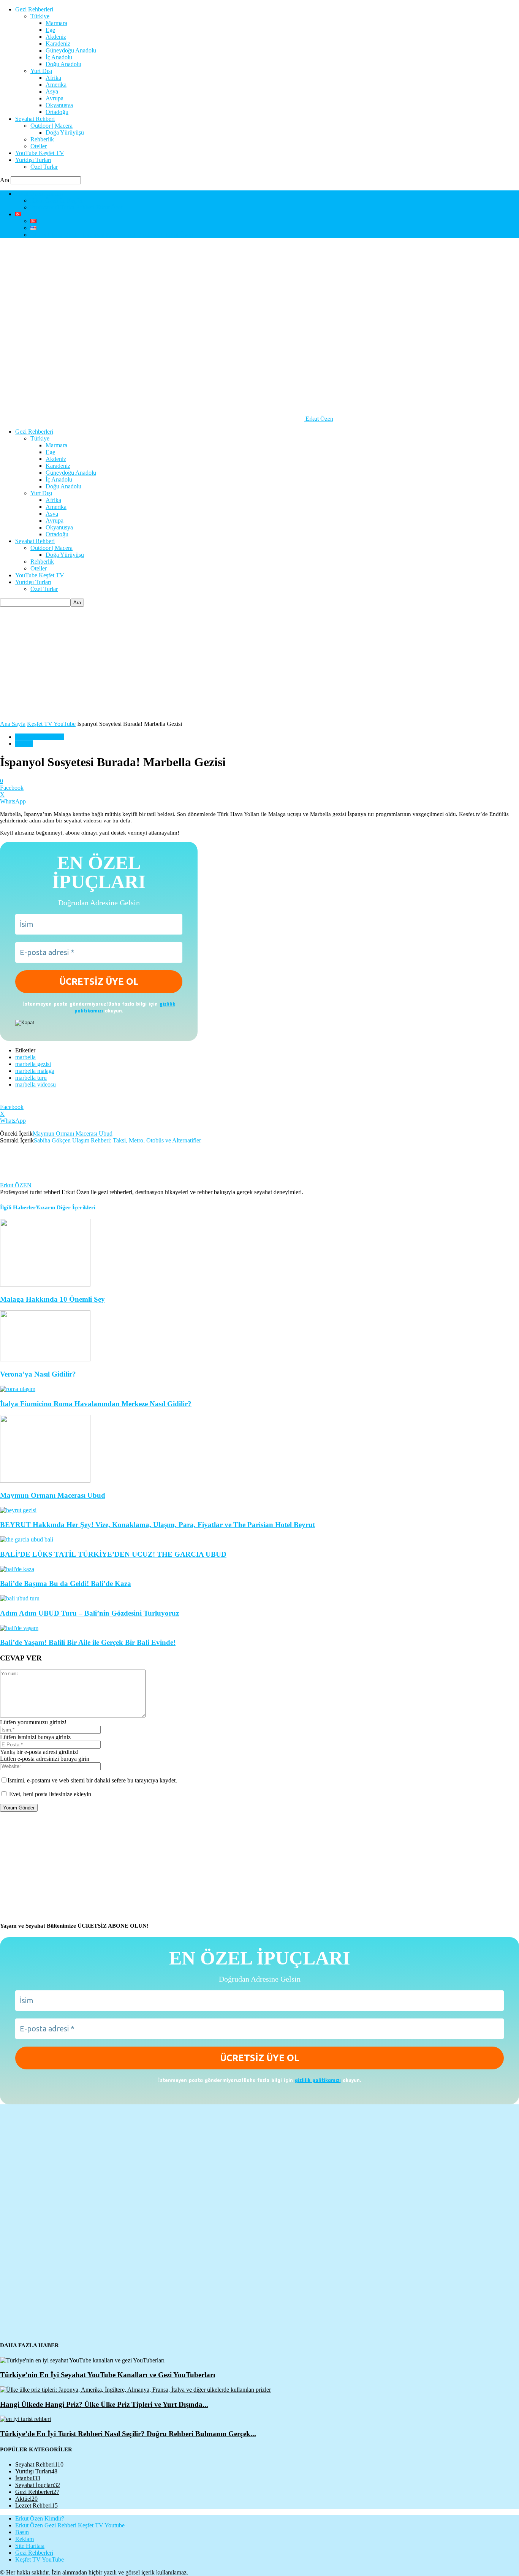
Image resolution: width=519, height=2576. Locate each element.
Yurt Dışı (41, 71)
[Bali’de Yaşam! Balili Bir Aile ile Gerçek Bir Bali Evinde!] (19, 1628)
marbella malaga (35, 1071)
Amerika (56, 85)
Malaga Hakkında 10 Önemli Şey (52, 1299)
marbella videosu (36, 1084)
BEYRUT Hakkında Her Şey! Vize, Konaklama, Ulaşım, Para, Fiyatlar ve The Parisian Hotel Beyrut (157, 1525)
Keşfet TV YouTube (51, 724)
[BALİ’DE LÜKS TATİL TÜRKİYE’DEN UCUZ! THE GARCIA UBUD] (27, 1539)
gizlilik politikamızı (318, 2080)
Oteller (39, 146)
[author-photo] (18, 1178)
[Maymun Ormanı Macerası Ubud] (45, 1480)
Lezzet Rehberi (36, 2506)
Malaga (24, 744)
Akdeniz (56, 37)
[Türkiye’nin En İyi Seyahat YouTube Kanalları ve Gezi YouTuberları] (82, 2360)
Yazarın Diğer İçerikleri (66, 1207)
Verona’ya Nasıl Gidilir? (38, 1374)
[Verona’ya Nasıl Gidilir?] (45, 1359)
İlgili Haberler (18, 1207)
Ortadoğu (57, 112)
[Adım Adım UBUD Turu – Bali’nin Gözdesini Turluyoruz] (20, 1598)
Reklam (25, 2539)
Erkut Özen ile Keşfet (56, 200)
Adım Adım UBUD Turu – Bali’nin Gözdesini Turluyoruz (89, 1613)
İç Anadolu (59, 57)
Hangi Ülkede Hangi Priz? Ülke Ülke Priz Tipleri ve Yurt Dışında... (104, 2404)
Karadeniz (58, 44)
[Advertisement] (259, 664)
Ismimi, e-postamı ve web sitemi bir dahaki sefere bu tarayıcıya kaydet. (92, 1780)
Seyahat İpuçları (38, 2485)
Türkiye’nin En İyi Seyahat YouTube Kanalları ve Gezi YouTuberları (108, 2375)
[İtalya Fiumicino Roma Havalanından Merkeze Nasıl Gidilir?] (18, 1389)
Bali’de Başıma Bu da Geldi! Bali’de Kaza (66, 1583)
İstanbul (28, 2478)
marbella (25, 1057)
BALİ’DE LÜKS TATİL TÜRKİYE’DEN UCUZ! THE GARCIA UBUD (113, 1554)
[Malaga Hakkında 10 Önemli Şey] (45, 1284)
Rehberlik (42, 139)
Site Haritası (30, 2546)
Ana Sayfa (13, 724)
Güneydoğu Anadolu (71, 50)
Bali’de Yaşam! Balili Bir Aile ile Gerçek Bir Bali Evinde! (88, 1642)
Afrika (53, 78)
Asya (52, 91)
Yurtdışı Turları (33, 160)
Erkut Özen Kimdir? (40, 194)
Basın (22, 2532)
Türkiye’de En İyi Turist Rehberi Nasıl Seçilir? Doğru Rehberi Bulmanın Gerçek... (128, 2434)
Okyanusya (59, 105)
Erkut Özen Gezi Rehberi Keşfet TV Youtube (70, 2525)
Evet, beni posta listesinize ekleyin (49, 1794)
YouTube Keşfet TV (40, 153)
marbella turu (31, 1078)
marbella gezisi (33, 1064)
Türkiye (40, 16)
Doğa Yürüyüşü (65, 132)
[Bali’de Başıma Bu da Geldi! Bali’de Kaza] (17, 1569)
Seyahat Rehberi (35, 119)
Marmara (56, 23)
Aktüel (26, 2499)
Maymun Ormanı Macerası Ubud (73, 1134)
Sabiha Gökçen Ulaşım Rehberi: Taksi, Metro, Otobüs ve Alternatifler (117, 1140)
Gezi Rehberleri (34, 9)
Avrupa (55, 98)
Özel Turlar (44, 167)
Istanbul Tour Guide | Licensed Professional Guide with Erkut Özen (112, 235)
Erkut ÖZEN (16, 1185)
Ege (50, 30)
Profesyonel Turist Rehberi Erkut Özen (77, 207)
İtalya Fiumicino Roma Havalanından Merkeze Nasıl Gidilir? (96, 1404)
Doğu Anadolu (63, 64)
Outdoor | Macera (51, 126)
